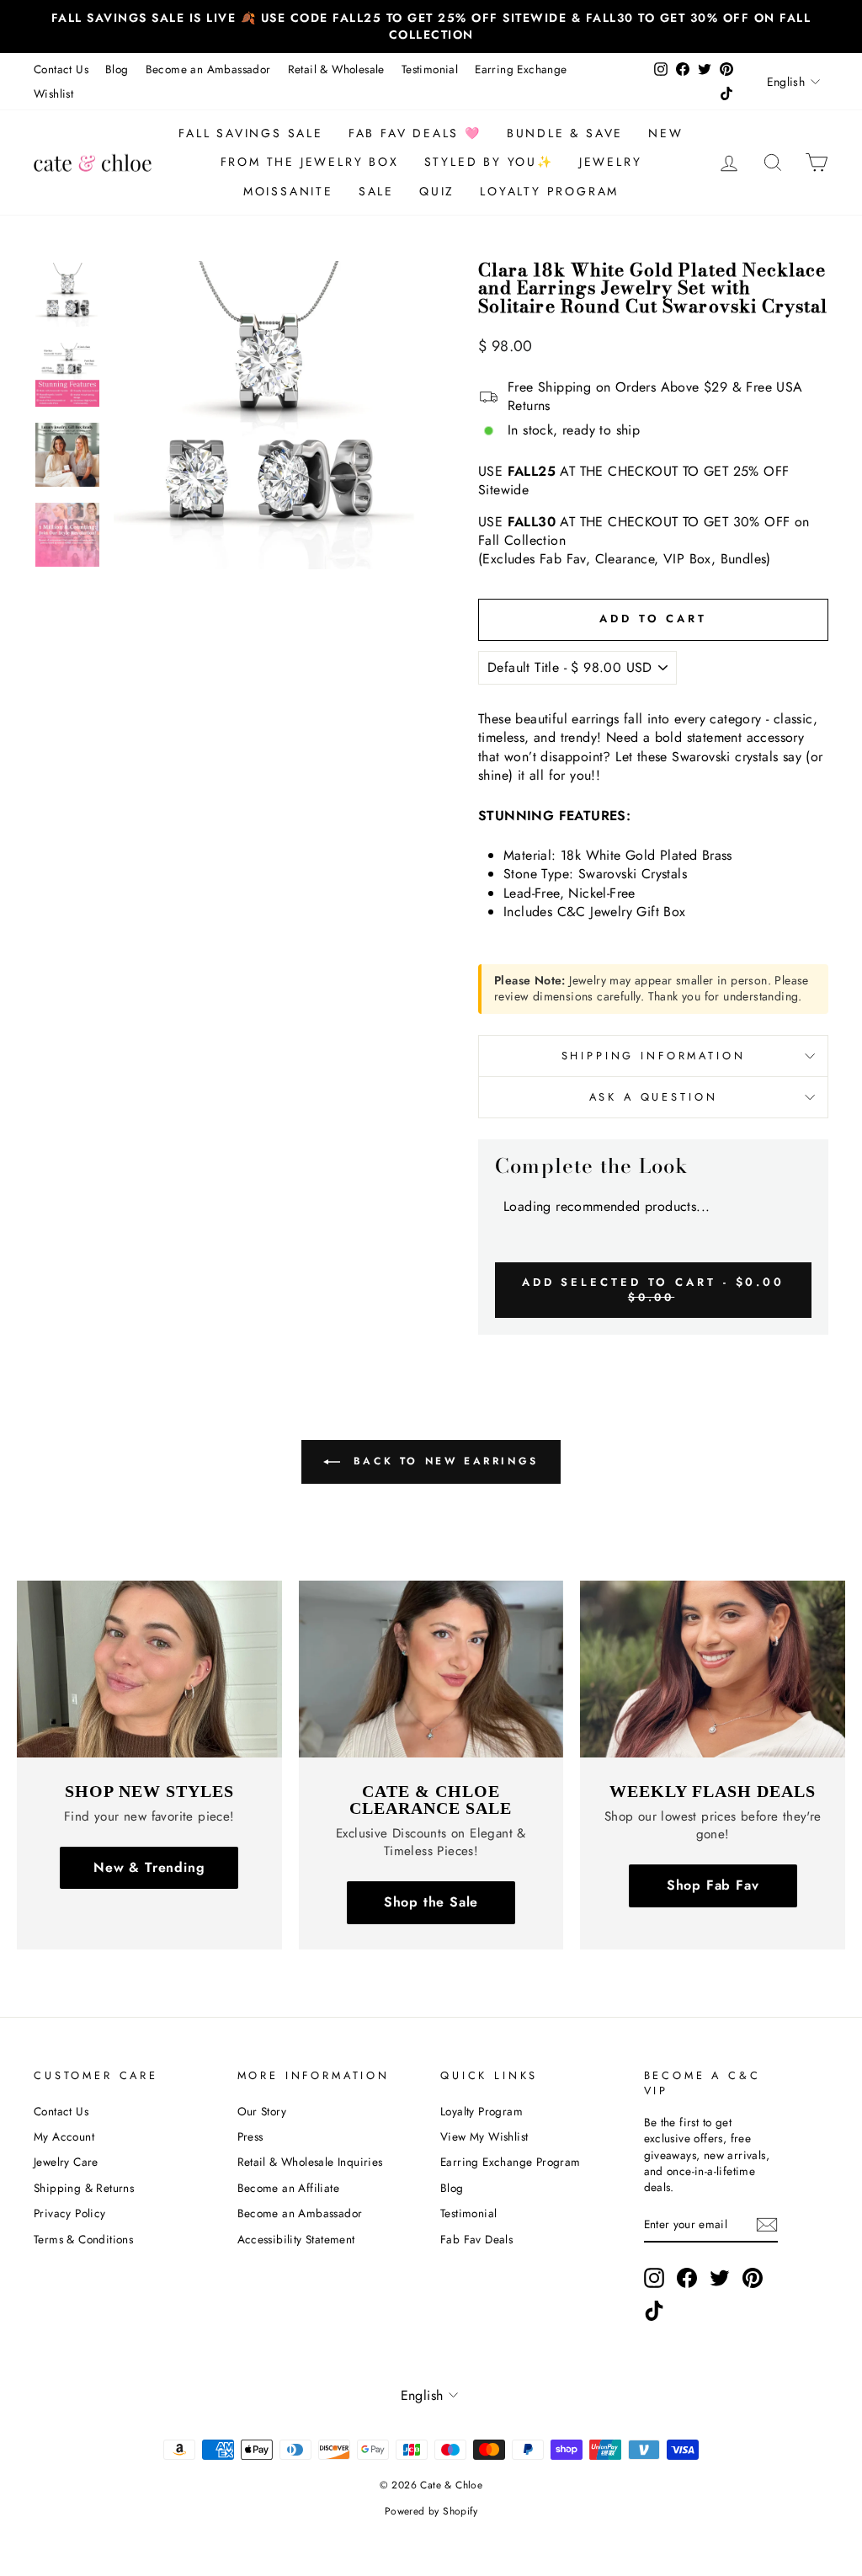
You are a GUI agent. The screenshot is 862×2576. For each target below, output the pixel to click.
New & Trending (149, 1867)
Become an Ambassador (208, 69)
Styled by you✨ (489, 162)
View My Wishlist (484, 2136)
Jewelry (611, 162)
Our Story (262, 2111)
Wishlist (53, 93)
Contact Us (61, 69)
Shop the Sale (431, 1902)
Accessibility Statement (296, 2239)
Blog (117, 69)
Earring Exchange (521, 69)
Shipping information (654, 1056)
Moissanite (288, 191)
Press (250, 2136)
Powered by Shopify (431, 2511)
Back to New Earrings (443, 1461)
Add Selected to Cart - (653, 1289)
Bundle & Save (565, 133)
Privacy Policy (70, 2213)
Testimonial (430, 69)
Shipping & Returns (84, 2188)
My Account (64, 2136)
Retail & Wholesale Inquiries (310, 2162)
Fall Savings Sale (251, 133)
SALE (376, 191)
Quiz (437, 191)
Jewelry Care (66, 2162)
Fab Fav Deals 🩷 (415, 133)
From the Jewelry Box (310, 162)
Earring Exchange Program (511, 2162)
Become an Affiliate (289, 2188)
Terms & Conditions (83, 2239)
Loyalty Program (549, 191)
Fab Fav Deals (476, 2239)
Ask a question (654, 1097)
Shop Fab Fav (713, 1885)
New (665, 133)
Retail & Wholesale (336, 69)
